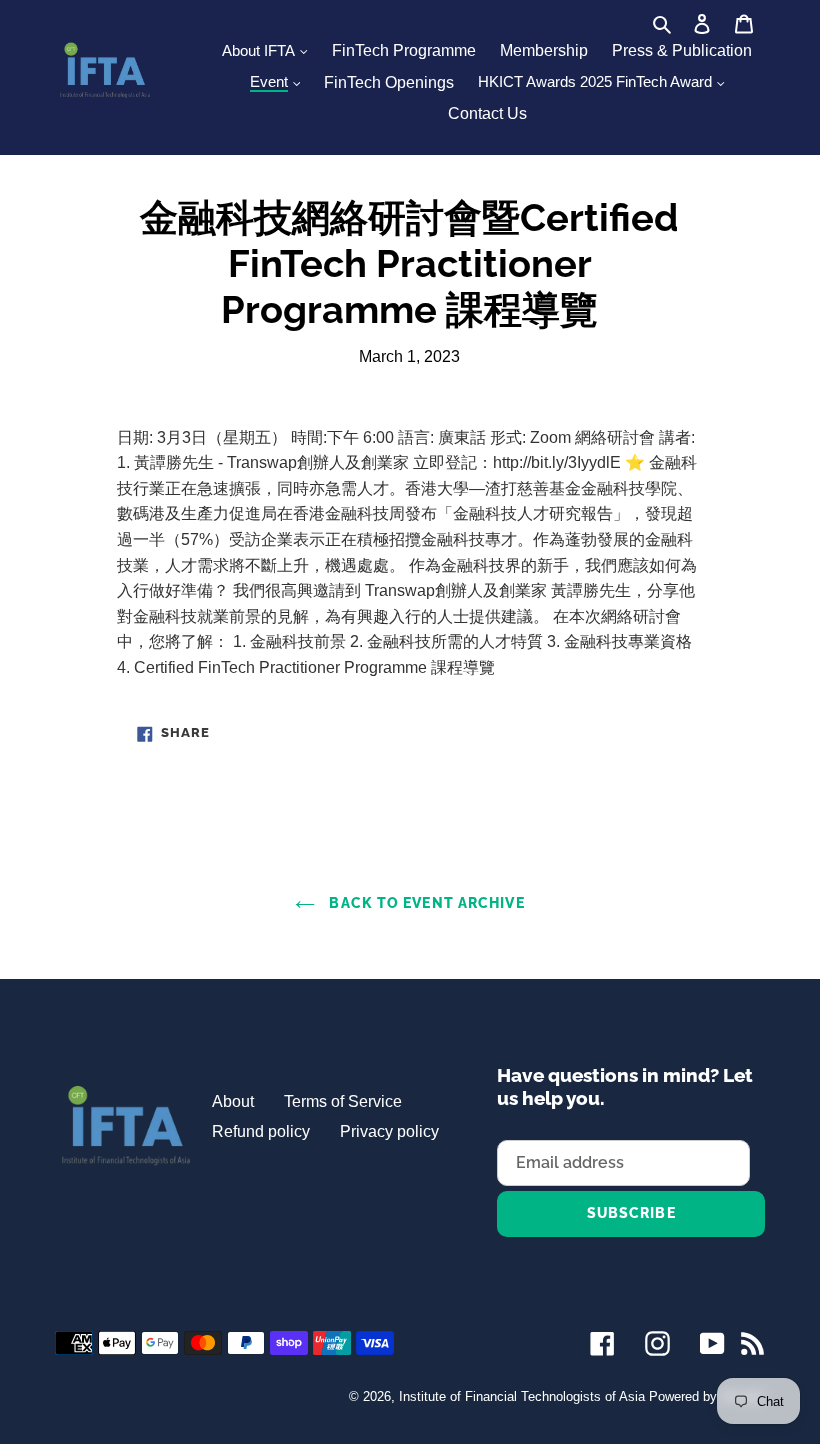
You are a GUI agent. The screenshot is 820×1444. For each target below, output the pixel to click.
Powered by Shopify (707, 1396)
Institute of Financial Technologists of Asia (522, 1396)
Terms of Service (343, 1101)
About (233, 1101)
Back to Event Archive (424, 903)
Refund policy (261, 1131)
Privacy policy (389, 1131)
